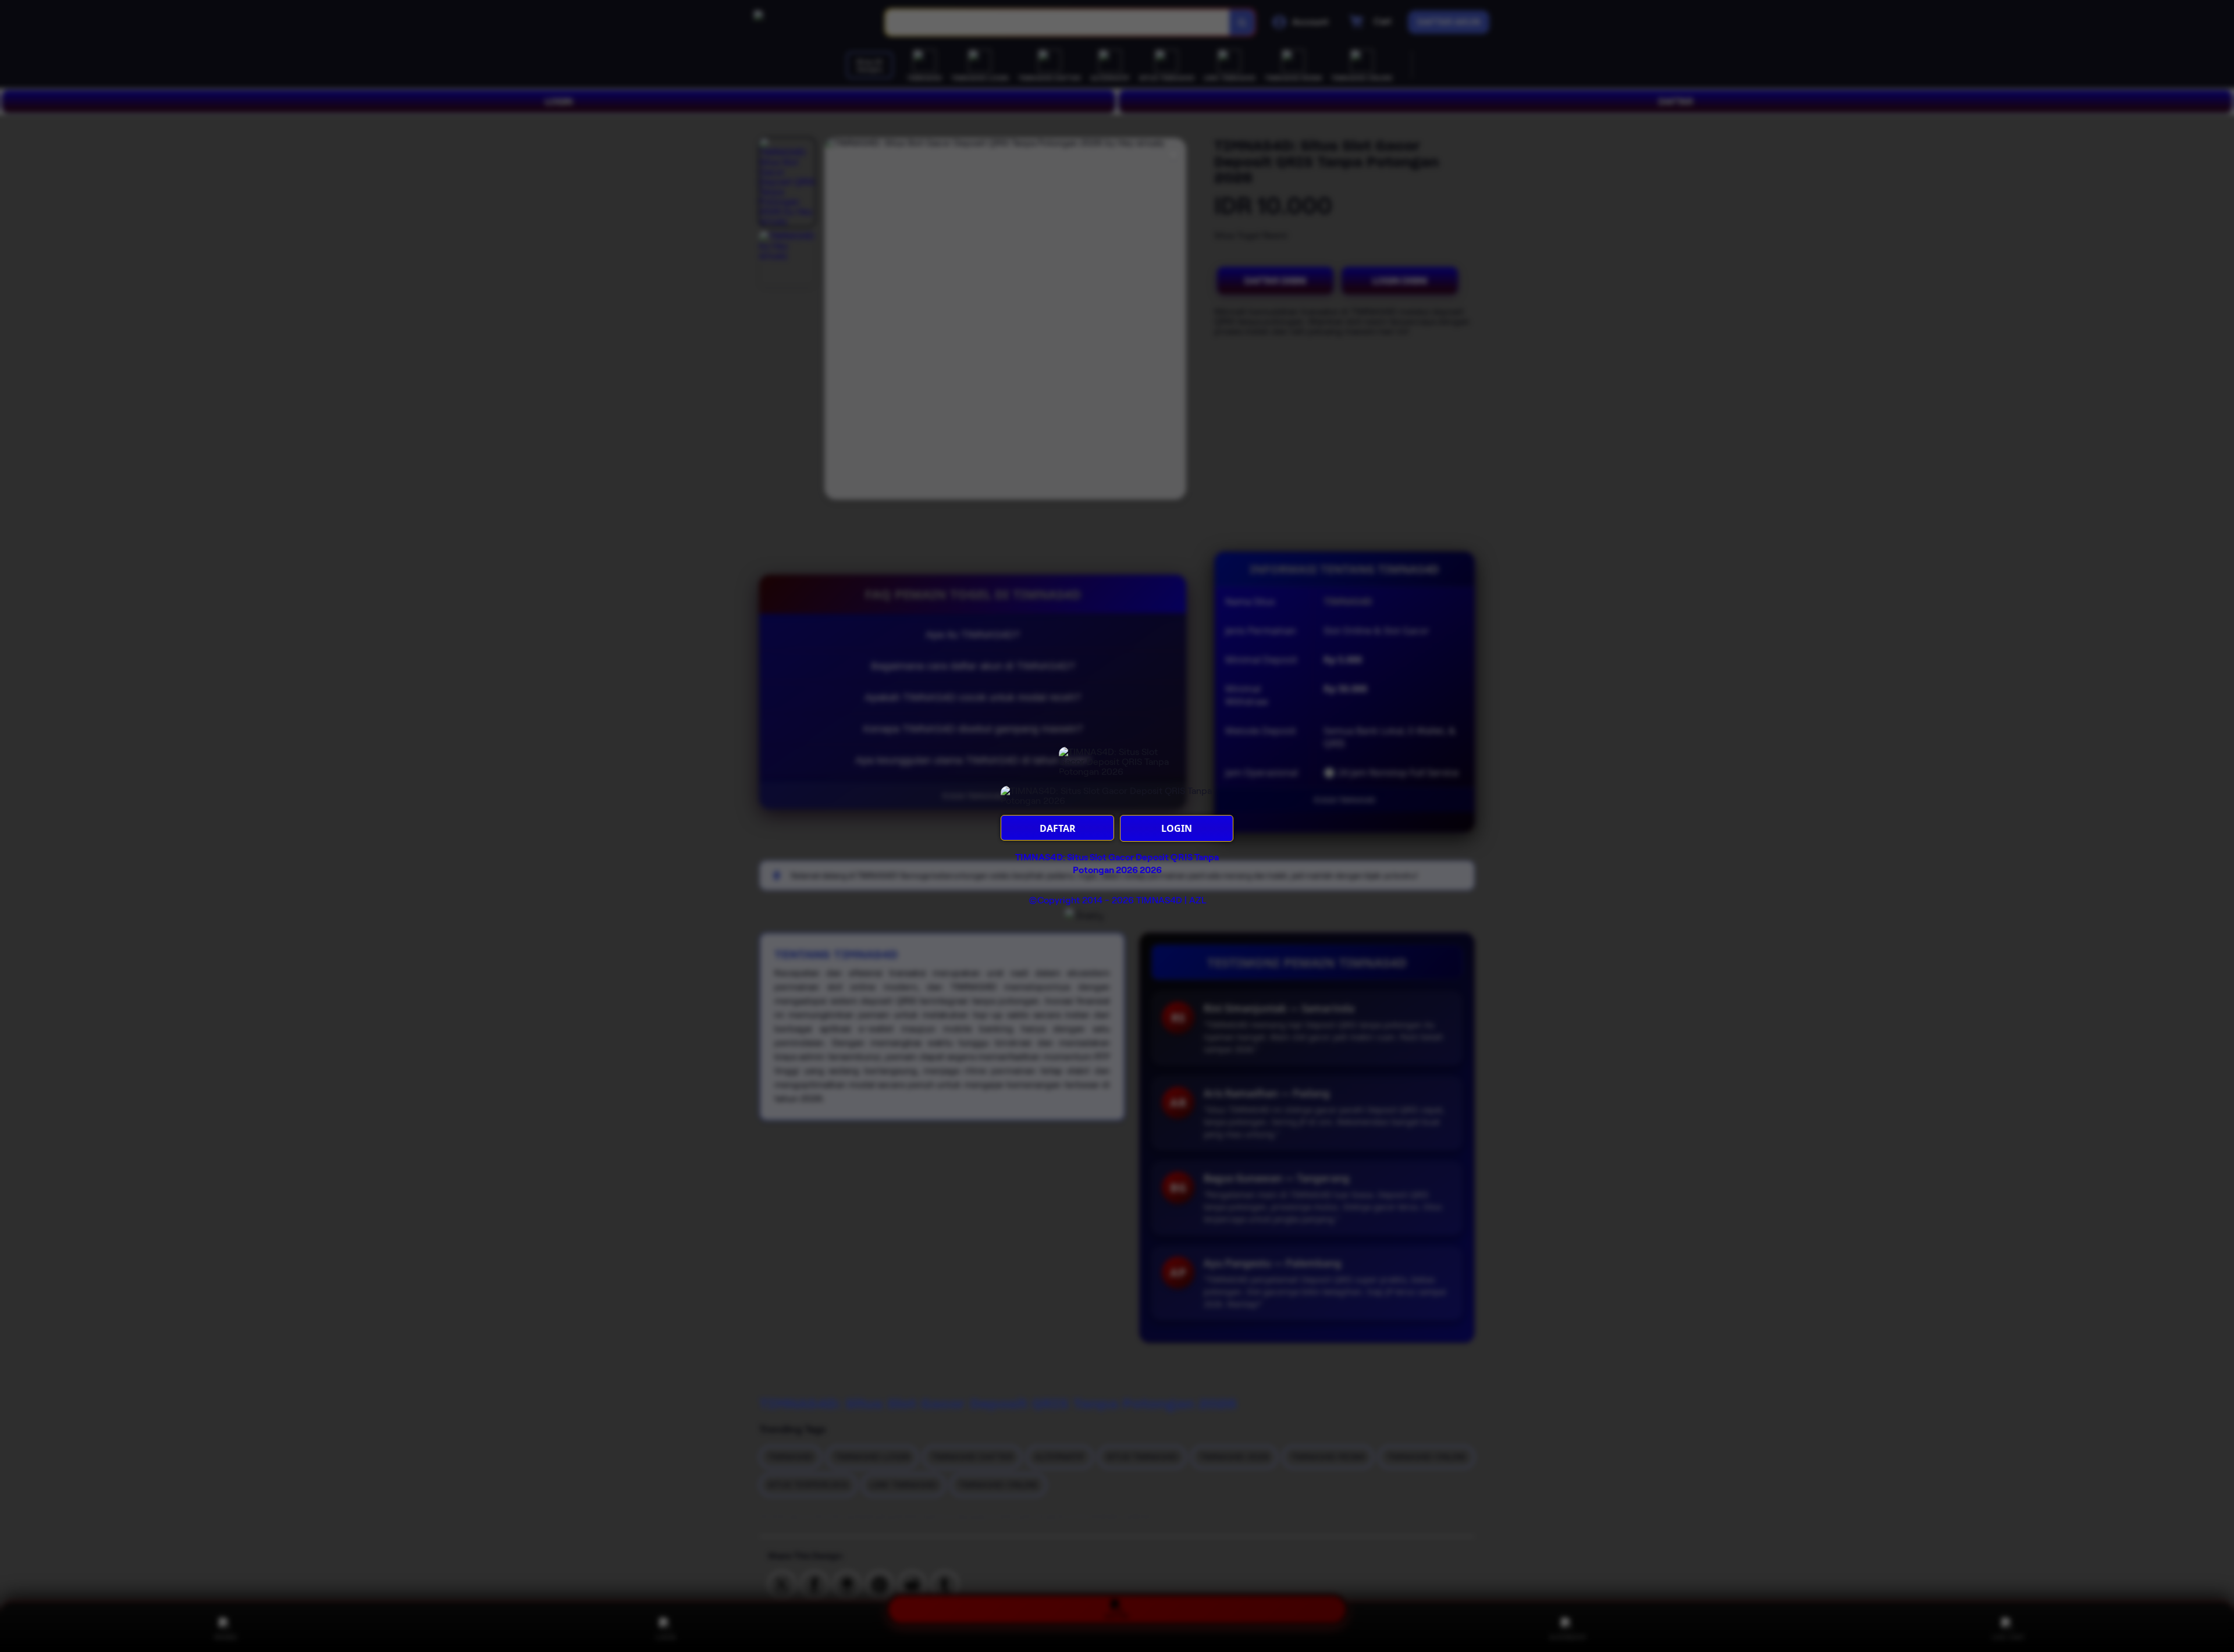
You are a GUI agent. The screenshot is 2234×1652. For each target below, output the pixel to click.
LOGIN (1177, 828)
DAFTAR (1058, 828)
